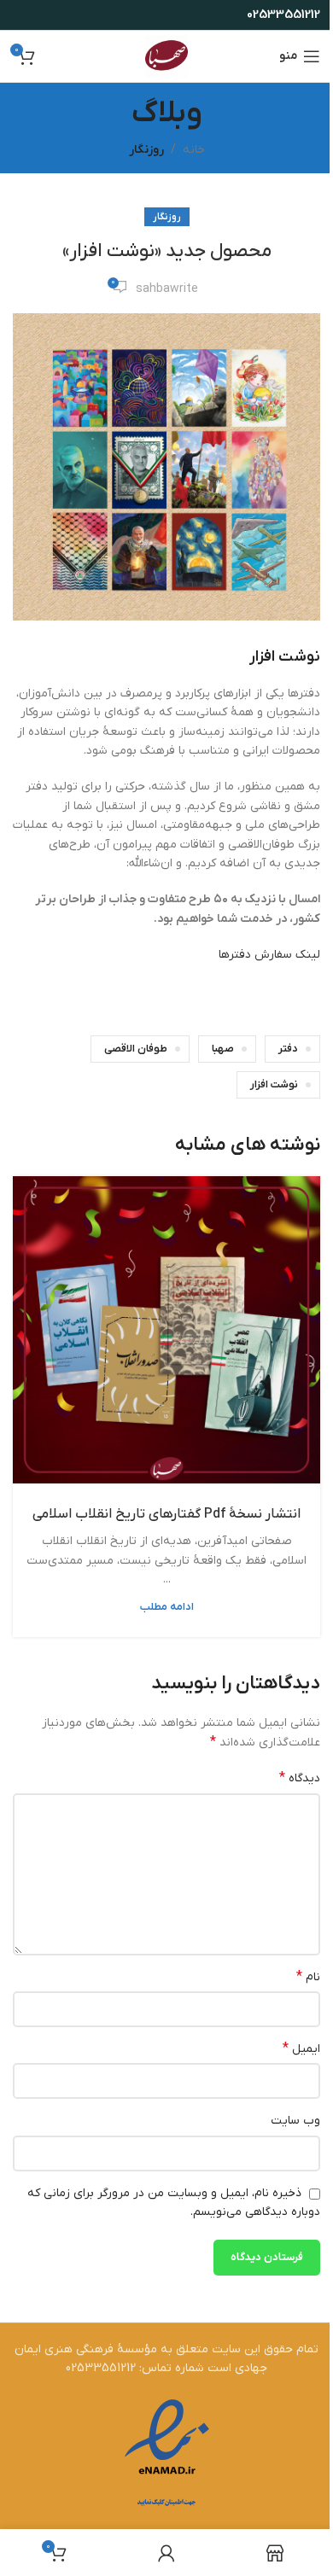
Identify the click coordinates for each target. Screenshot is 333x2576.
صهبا (223, 1049)
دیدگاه (300, 1778)
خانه (194, 150)
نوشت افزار (274, 1085)
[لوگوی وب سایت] (166, 56)
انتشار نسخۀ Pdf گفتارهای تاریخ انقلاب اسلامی (166, 1514)
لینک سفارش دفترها (269, 955)
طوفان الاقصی (136, 1049)
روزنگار (146, 150)
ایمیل (301, 2049)
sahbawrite (167, 289)
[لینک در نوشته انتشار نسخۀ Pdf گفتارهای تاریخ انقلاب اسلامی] (166, 1330)
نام (308, 1977)
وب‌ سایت (295, 2121)
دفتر (288, 1049)
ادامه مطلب (167, 1607)
